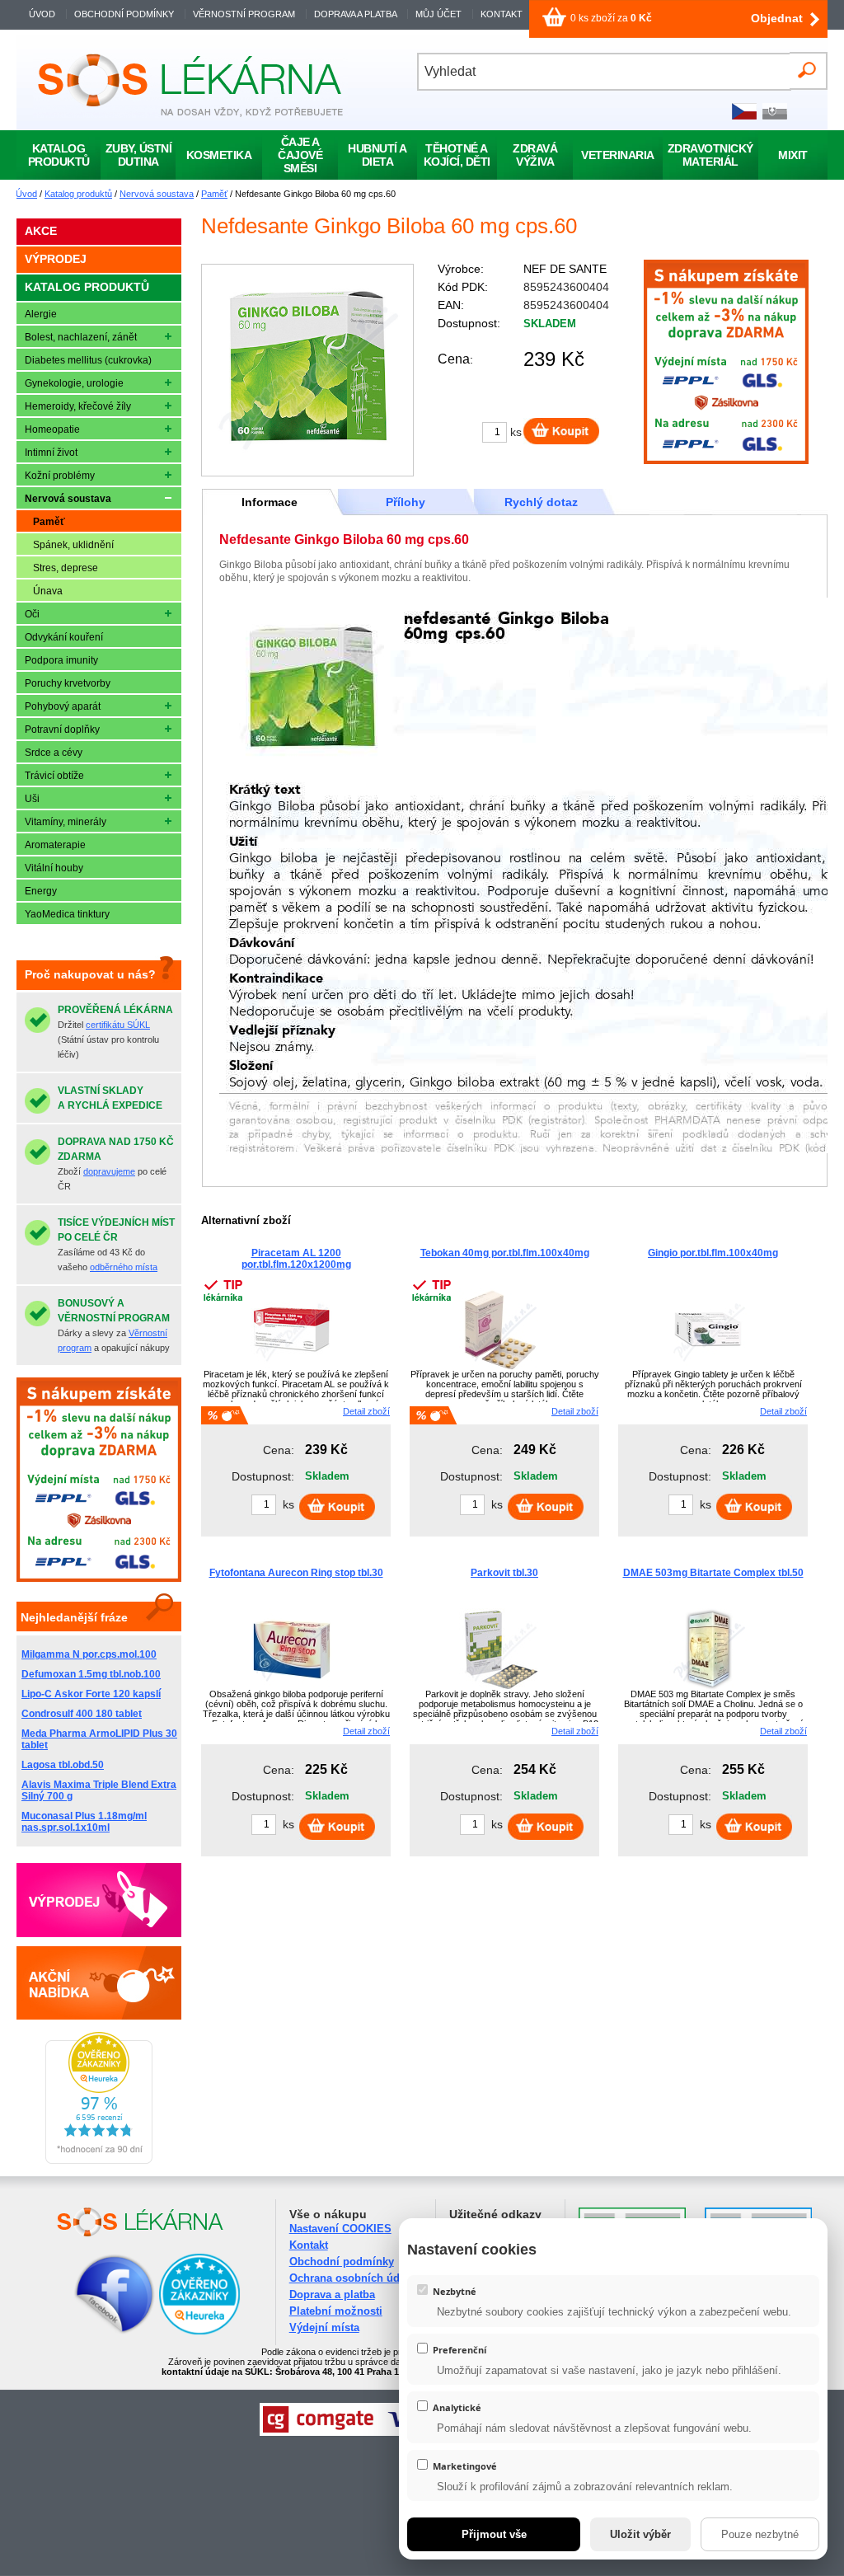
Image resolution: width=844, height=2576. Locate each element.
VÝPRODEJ (56, 259)
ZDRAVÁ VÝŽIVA (535, 155)
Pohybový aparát (63, 706)
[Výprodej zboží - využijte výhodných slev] (99, 1900)
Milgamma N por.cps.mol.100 (89, 1654)
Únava (48, 591)
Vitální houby (54, 868)
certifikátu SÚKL (118, 1025)
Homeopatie (52, 429)
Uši (32, 799)
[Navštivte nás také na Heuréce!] (199, 2332)
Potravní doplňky (62, 730)
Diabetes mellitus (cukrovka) (88, 360)
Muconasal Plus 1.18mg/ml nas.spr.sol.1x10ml (84, 1822)
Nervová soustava (157, 194)
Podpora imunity (61, 660)
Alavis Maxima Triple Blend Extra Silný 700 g (99, 1790)
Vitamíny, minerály (66, 822)
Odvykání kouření (64, 637)
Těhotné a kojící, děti (457, 155)
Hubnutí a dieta (377, 155)
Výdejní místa (324, 2327)
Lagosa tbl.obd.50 (63, 1765)
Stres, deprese (66, 568)
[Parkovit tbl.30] (500, 1687)
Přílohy (406, 502)
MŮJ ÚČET (440, 14)
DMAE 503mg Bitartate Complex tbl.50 (713, 1573)
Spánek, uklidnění (73, 545)
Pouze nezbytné (760, 2534)
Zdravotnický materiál (710, 155)
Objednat (777, 18)
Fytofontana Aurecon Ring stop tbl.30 (296, 1573)
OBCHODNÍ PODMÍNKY (124, 14)
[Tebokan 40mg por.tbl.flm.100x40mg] (500, 1368)
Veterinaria (618, 155)
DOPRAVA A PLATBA (355, 14)
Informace (270, 502)
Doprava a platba (332, 2294)
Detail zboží (366, 1411)
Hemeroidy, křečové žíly (78, 406)
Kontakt (309, 2245)
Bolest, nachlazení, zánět (81, 337)
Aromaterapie (55, 845)
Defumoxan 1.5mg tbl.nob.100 (91, 1674)
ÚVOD (42, 14)
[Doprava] (726, 461)
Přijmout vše (494, 2534)
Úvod (26, 194)
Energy (41, 891)
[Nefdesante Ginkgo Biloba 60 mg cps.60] (307, 370)
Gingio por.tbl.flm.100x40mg (713, 1253)
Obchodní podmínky (342, 2262)
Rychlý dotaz (541, 502)
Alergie (41, 314)
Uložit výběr (640, 2534)
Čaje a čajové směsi (300, 155)
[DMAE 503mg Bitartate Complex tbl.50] (709, 1687)
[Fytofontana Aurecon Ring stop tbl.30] (292, 1687)
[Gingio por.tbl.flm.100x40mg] (709, 1368)
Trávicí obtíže (54, 776)
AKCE (41, 231)
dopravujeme (109, 1171)
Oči (32, 614)
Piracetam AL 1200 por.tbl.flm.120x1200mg (296, 1259)
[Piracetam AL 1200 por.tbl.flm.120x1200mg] (292, 1368)
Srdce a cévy (54, 753)
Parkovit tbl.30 (504, 1573)
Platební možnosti (336, 2311)
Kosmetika (219, 155)
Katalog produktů (78, 194)
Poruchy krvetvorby (68, 683)
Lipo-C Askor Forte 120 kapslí (91, 1694)
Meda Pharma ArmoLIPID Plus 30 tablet (99, 1739)
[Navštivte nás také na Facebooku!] (94, 2332)
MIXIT (793, 155)
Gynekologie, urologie (74, 383)
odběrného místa (124, 1267)
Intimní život (51, 453)
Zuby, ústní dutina (139, 155)
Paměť (214, 194)
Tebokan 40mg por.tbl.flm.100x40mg (505, 1253)
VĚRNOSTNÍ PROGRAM (244, 14)
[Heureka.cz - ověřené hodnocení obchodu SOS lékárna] (99, 2161)
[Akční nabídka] (99, 1982)
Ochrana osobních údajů (352, 2278)
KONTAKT (502, 14)
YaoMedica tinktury (67, 914)
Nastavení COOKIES (340, 2229)
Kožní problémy (60, 476)
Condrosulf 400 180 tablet (82, 1714)
